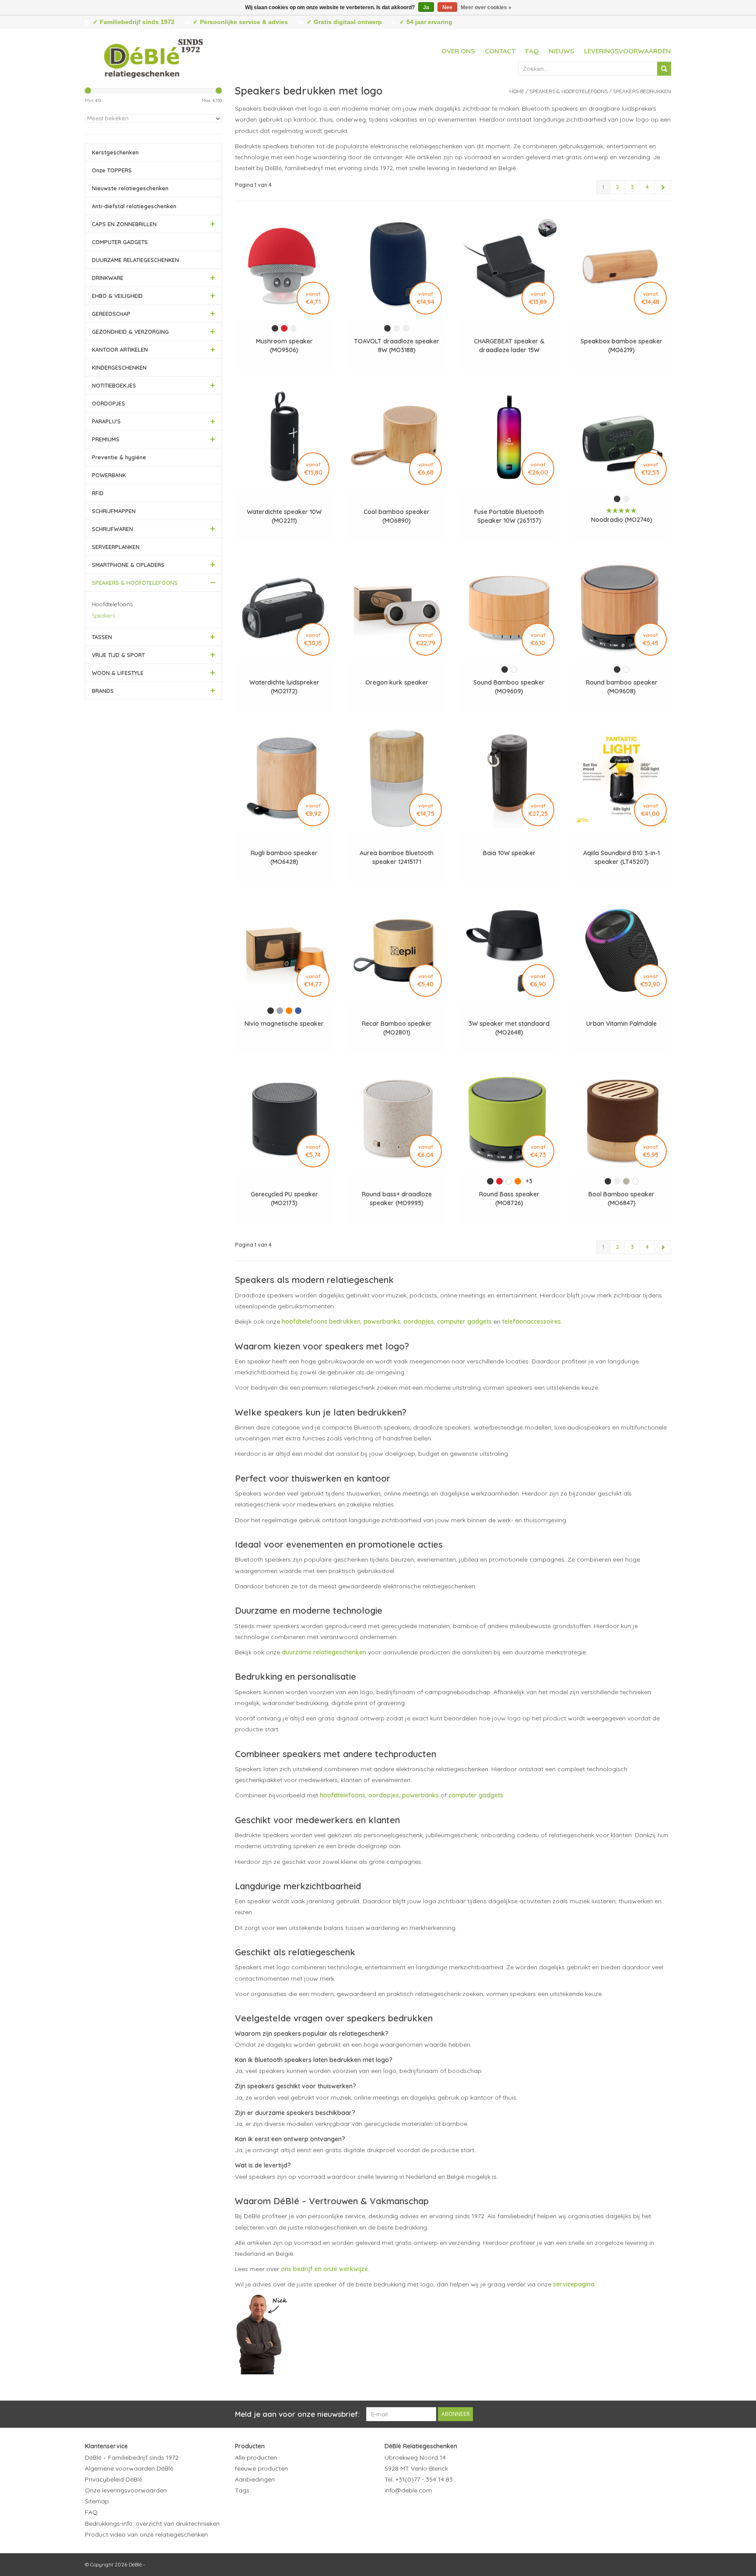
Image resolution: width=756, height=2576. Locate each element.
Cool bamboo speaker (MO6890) (397, 516)
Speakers (103, 615)
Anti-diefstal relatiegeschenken (134, 206)
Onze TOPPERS (112, 170)
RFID (98, 493)
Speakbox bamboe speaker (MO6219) (621, 346)
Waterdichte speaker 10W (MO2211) (284, 516)
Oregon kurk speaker (397, 682)
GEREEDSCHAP (111, 314)
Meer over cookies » (486, 7)
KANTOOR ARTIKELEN (120, 350)
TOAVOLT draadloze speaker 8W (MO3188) (397, 346)
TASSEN (102, 637)
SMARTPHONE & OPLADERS (128, 565)
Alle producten (256, 2457)
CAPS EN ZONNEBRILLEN (124, 224)
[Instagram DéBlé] (439, 2512)
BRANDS (103, 691)
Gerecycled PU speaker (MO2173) (284, 1199)
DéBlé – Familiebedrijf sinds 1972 (132, 2457)
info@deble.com (408, 2490)
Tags (242, 2490)
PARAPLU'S (106, 421)
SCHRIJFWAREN (112, 529)
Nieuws (561, 51)
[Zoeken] (664, 69)
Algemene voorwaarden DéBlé (129, 2468)
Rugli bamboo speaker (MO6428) (284, 857)
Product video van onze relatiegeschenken (146, 2534)
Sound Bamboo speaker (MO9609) (509, 687)
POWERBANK (109, 475)
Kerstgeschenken (115, 152)
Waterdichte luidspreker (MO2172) (284, 687)
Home (517, 91)
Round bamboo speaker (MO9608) (622, 687)
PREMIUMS (106, 439)
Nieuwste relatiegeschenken (130, 188)
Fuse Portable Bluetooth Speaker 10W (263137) (509, 516)
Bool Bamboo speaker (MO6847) (621, 1199)
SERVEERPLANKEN (116, 547)
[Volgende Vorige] (663, 187)
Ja (426, 7)
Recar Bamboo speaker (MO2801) (397, 1028)
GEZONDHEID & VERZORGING (130, 332)
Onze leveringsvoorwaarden (126, 2490)
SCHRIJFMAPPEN (114, 511)
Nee (447, 7)
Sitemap (97, 2501)
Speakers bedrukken (642, 91)
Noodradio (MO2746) (622, 520)
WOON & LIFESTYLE (118, 673)
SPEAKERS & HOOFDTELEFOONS (135, 583)
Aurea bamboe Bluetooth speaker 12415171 (397, 857)
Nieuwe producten (261, 2468)
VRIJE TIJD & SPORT (118, 655)
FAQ (532, 51)
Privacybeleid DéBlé (114, 2479)
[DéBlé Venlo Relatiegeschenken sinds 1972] (154, 57)
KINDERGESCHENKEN (119, 367)
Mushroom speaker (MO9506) (284, 346)
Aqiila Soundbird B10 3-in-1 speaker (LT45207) (621, 857)
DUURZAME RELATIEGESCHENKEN (135, 260)
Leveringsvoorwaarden (627, 51)
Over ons (458, 51)
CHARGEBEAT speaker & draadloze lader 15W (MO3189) (509, 346)
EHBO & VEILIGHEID (117, 296)
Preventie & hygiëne (119, 457)
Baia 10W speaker (509, 853)
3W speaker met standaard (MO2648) (509, 1028)
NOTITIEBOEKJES (114, 385)
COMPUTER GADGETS (120, 242)
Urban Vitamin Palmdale (621, 1024)
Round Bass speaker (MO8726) (509, 1199)
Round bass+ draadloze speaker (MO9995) (397, 1199)
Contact (500, 51)
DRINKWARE (108, 278)
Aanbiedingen (255, 2479)
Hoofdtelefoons (112, 604)
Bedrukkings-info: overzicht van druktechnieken (152, 2524)
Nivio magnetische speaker (284, 1024)
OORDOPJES (108, 403)
